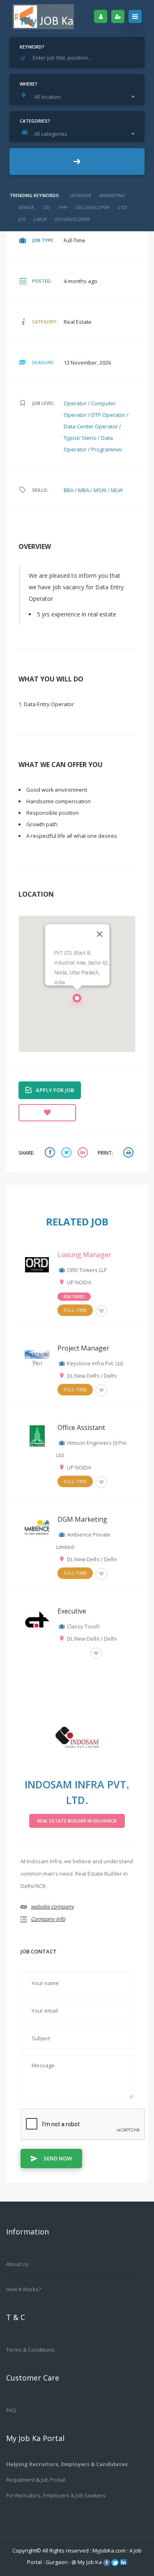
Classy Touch (83, 1626)
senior (26, 207)
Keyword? (32, 47)
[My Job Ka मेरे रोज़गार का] (43, 16)
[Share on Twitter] (67, 1153)
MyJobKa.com (110, 2550)
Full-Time (75, 1310)
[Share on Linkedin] (84, 1153)
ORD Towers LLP (87, 1270)
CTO (122, 207)
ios (21, 219)
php (62, 207)
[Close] (99, 934)
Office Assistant (81, 1427)
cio (46, 207)
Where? (29, 84)
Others (72, 1652)
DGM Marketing (82, 1519)
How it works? (24, 2289)
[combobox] (79, 97)
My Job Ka (90, 2562)
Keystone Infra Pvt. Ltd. (95, 1363)
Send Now (58, 2158)
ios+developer (72, 219)
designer (80, 195)
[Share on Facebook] (51, 1153)
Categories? (35, 121)
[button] (77, 1000)
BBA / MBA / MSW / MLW (93, 490)
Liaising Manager (84, 1255)
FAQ (11, 2410)
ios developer (92, 207)
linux (40, 219)
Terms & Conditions (30, 2350)
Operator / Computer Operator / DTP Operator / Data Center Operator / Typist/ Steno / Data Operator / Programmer (96, 426)
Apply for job (55, 1090)
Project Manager (83, 1348)
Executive (72, 1611)
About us (17, 2264)
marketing (112, 195)
